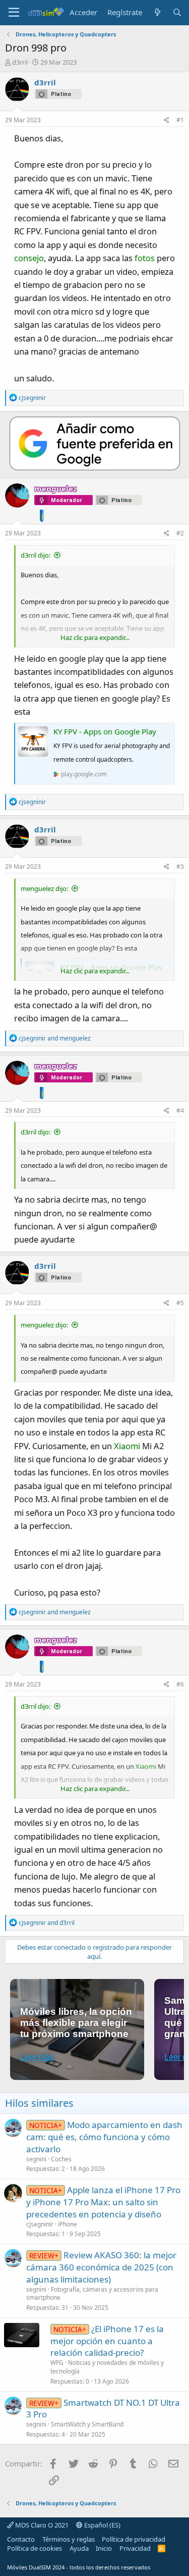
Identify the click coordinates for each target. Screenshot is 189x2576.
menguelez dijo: (44, 888)
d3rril (20, 62)
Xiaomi (127, 1446)
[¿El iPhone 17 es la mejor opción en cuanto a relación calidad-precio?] (22, 2335)
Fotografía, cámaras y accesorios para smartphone (92, 2294)
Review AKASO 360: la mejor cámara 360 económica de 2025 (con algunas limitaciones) (101, 2267)
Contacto (21, 2539)
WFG (57, 2363)
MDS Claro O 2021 (41, 2525)
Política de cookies (35, 2548)
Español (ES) (102, 2525)
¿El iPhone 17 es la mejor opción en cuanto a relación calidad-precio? (107, 2341)
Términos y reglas (69, 2539)
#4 (180, 1110)
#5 (180, 1303)
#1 (180, 120)
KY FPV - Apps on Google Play (105, 731)
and (55, 1038)
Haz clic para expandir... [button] (95, 637)
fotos (145, 258)
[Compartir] (167, 120)
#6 (180, 1684)
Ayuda (79, 2548)
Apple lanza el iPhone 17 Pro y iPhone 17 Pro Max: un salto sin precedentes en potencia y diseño (103, 2202)
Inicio (104, 2548)
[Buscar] (177, 12)
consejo (29, 258)
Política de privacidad (134, 2539)
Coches (61, 2159)
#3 (180, 866)
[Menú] (14, 13)
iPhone (68, 2224)
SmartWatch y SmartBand (87, 2424)
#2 (180, 533)
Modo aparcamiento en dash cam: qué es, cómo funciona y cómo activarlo (104, 2137)
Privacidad (135, 2548)
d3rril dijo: (36, 555)
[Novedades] (157, 12)
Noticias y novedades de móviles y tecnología (107, 2367)
